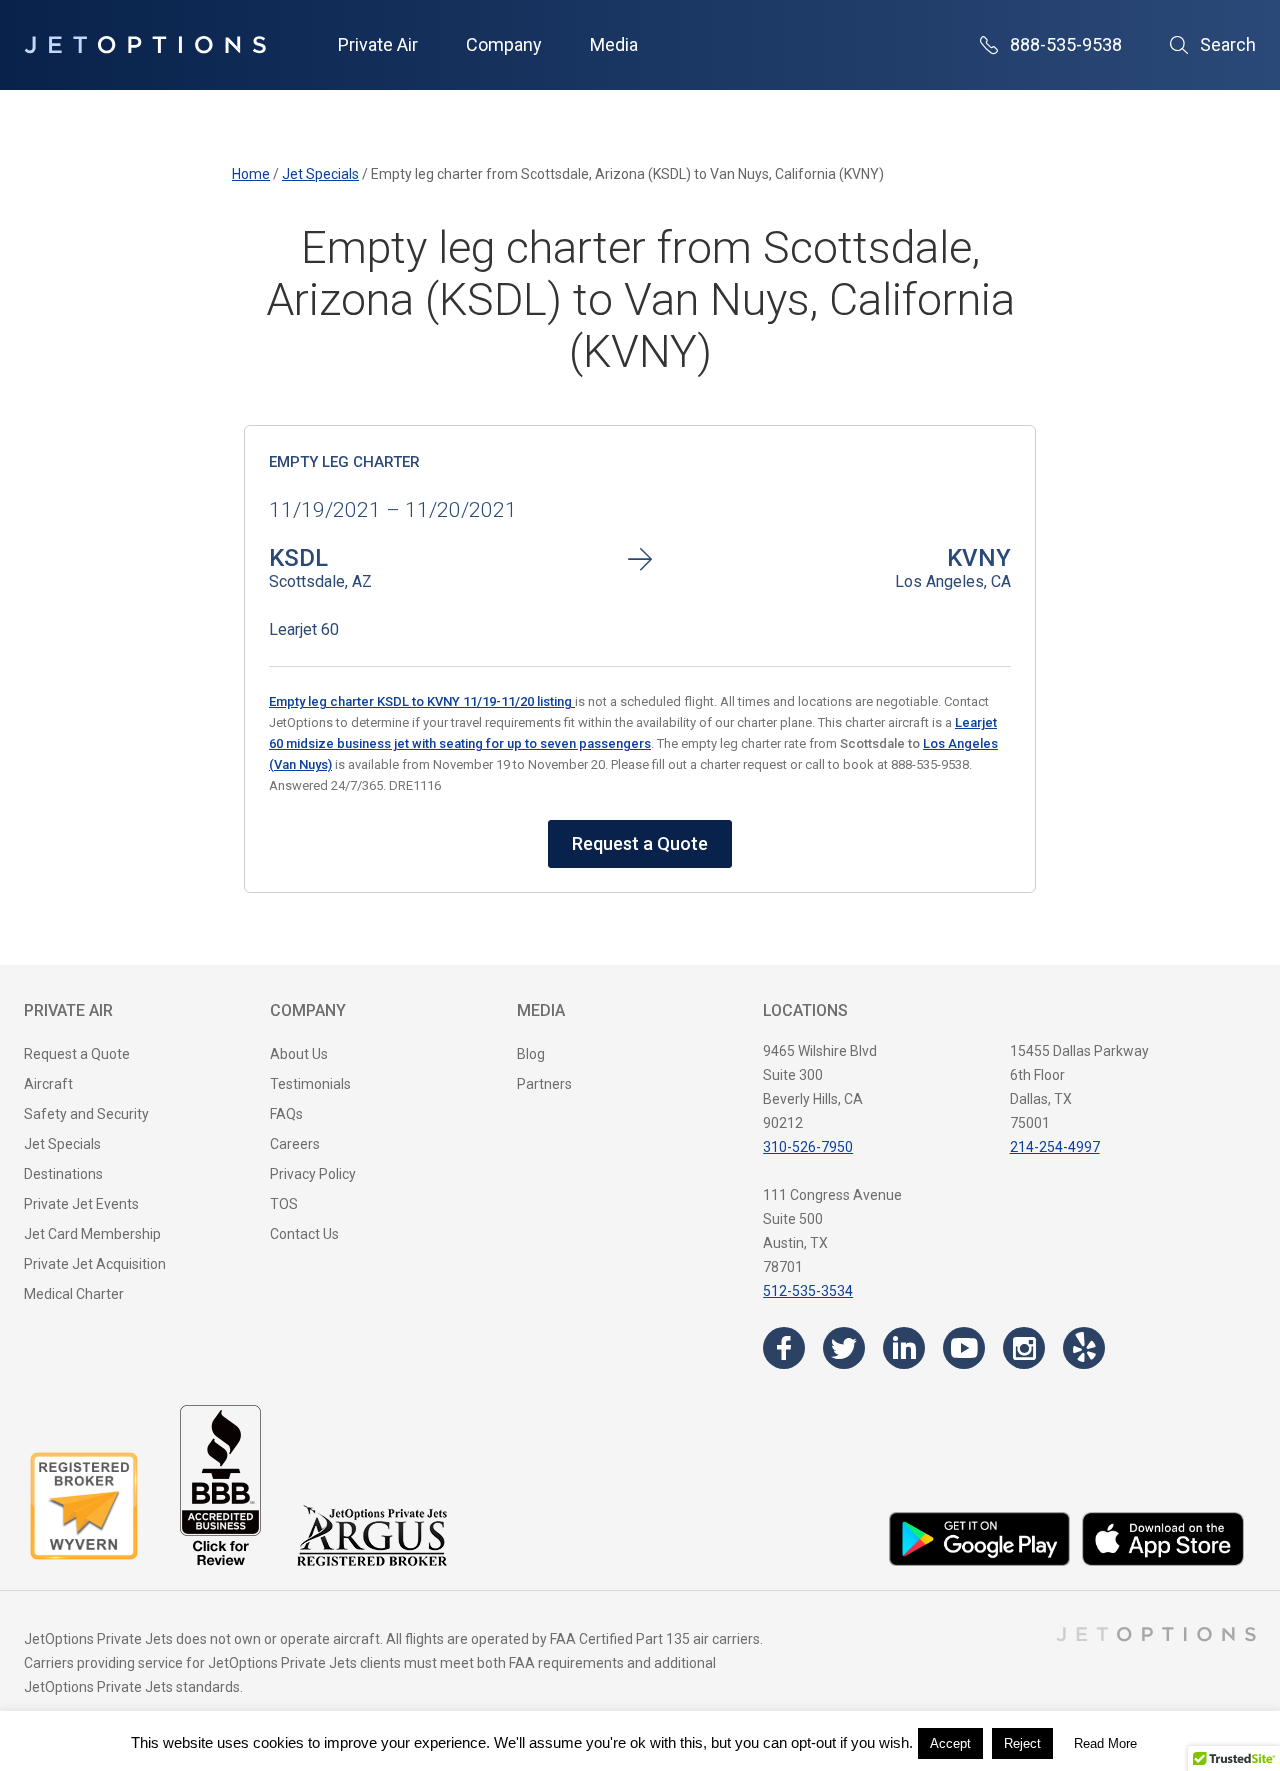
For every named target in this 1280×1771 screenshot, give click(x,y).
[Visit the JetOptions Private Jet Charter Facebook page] (784, 1348)
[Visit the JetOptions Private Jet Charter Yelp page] (1084, 1348)
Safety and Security (86, 1114)
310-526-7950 (808, 1147)
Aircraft (48, 1084)
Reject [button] (1022, 1743)
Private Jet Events (81, 1204)
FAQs (286, 1114)
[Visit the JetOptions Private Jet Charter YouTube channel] (964, 1348)
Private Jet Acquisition (95, 1264)
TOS (284, 1204)
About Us (299, 1054)
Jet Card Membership (92, 1234)
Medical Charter (74, 1294)
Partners (544, 1084)
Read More (1105, 1743)
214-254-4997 (1055, 1147)
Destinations (63, 1174)
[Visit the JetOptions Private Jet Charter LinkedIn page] (904, 1348)
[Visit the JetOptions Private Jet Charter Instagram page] (1024, 1348)
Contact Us (304, 1234)
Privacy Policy (313, 1174)
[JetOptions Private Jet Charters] (145, 45)
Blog (531, 1054)
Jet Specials (62, 1144)
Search (1228, 44)
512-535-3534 (808, 1291)
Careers (295, 1144)
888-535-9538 (1066, 44)
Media (614, 44)
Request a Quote (640, 843)
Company (504, 44)
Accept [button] (950, 1743)
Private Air (378, 44)
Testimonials (310, 1084)
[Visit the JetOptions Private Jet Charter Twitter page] (844, 1348)
